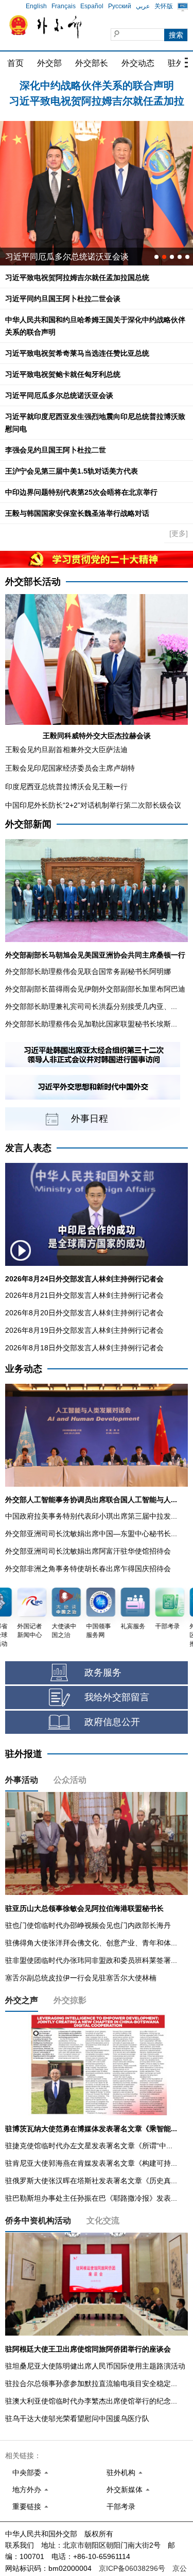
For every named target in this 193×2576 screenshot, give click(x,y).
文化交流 (103, 2221)
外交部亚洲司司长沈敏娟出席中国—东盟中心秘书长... (91, 1534)
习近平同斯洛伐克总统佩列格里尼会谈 (75, 257)
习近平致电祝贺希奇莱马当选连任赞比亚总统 (77, 353)
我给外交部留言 (117, 1697)
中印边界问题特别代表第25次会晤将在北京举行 (81, 492)
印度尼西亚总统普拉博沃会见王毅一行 (66, 787)
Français (64, 6)
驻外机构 (121, 2473)
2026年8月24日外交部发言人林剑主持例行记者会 (84, 1279)
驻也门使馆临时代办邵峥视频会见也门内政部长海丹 (88, 1925)
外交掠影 (70, 2000)
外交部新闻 (28, 824)
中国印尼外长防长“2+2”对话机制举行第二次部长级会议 (93, 805)
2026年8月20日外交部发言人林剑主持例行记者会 (84, 1313)
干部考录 (121, 2507)
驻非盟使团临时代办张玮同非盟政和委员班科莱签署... (91, 1960)
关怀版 (164, 6)
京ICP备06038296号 (132, 2568)
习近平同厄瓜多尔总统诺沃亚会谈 (59, 395)
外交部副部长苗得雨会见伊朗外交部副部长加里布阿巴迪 (95, 989)
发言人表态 (28, 1148)
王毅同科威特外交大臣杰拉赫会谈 (97, 736)
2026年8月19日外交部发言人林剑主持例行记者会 (84, 1330)
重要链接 (27, 2507)
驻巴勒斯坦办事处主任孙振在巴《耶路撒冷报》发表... (91, 2198)
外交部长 (92, 63)
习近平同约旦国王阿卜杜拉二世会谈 (63, 299)
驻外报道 (24, 1754)
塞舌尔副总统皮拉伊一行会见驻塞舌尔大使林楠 (81, 1978)
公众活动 (70, 1780)
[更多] (179, 533)
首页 (15, 63)
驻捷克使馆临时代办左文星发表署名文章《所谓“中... (89, 2146)
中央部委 (27, 2473)
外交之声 (22, 2000)
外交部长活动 (33, 582)
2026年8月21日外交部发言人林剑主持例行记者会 (84, 1295)
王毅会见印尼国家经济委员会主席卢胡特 (70, 768)
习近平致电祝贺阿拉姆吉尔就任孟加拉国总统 (77, 277)
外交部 (49, 63)
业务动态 (24, 1369)
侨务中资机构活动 (38, 2221)
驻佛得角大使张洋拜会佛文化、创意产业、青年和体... (91, 1943)
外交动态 (138, 63)
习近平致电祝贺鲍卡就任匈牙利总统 (63, 374)
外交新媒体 (125, 2490)
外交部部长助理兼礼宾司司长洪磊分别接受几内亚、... (91, 1006)
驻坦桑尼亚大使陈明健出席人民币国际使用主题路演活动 (95, 2366)
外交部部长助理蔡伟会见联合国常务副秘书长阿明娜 (88, 971)
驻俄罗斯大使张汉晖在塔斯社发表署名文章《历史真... (91, 2181)
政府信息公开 (112, 1722)
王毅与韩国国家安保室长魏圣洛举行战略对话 (77, 513)
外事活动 (22, 1780)
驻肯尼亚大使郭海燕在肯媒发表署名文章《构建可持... (91, 2163)
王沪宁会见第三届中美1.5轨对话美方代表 (72, 471)
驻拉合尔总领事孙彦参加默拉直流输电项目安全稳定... (91, 2383)
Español (92, 6)
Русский (120, 6)
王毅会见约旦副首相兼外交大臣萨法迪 (66, 750)
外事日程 (90, 1119)
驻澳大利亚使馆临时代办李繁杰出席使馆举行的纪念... (91, 2401)
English (36, 6)
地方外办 (27, 2490)
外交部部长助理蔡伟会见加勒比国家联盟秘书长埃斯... (91, 1024)
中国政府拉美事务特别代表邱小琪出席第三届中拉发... (91, 1516)
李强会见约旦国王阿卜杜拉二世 (56, 450)
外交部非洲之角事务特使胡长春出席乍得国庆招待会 (88, 1569)
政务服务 (103, 1673)
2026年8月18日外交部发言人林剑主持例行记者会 (84, 1348)
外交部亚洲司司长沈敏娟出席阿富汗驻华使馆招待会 (88, 1551)
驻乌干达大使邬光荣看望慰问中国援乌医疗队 (77, 2418)
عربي (143, 6)
